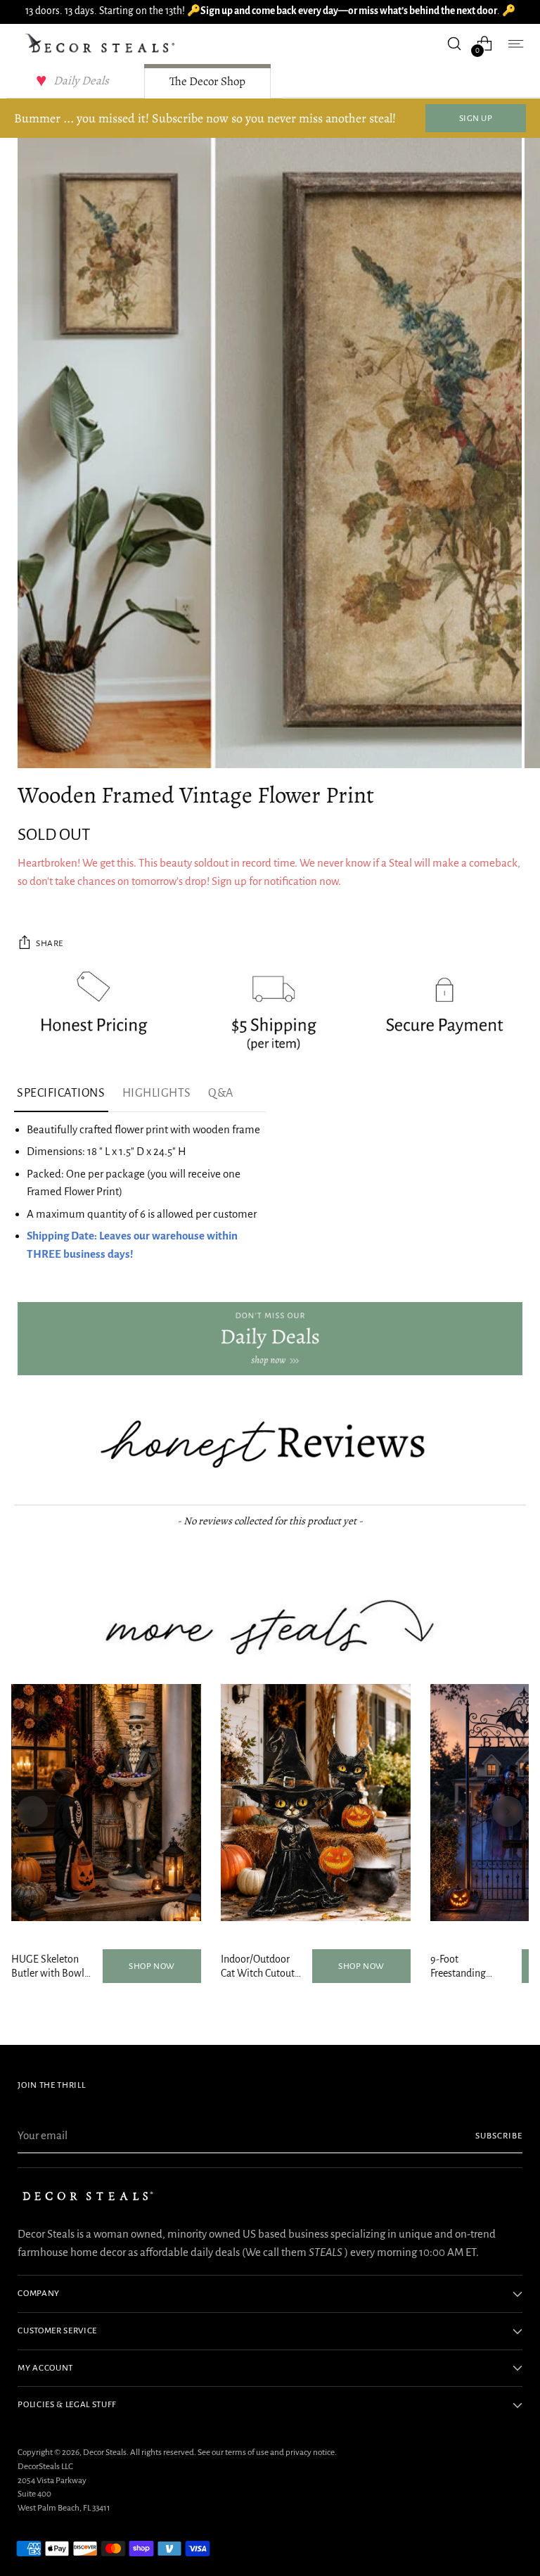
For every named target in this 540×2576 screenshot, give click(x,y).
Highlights (157, 1093)
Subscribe (499, 2136)
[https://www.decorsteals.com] (270, 1339)
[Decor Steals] (102, 44)
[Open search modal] (455, 43)
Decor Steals (105, 2452)
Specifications (61, 1093)
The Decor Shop (207, 81)
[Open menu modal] (515, 43)
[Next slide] (508, 1811)
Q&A (221, 1093)
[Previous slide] (32, 1811)
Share (50, 943)
